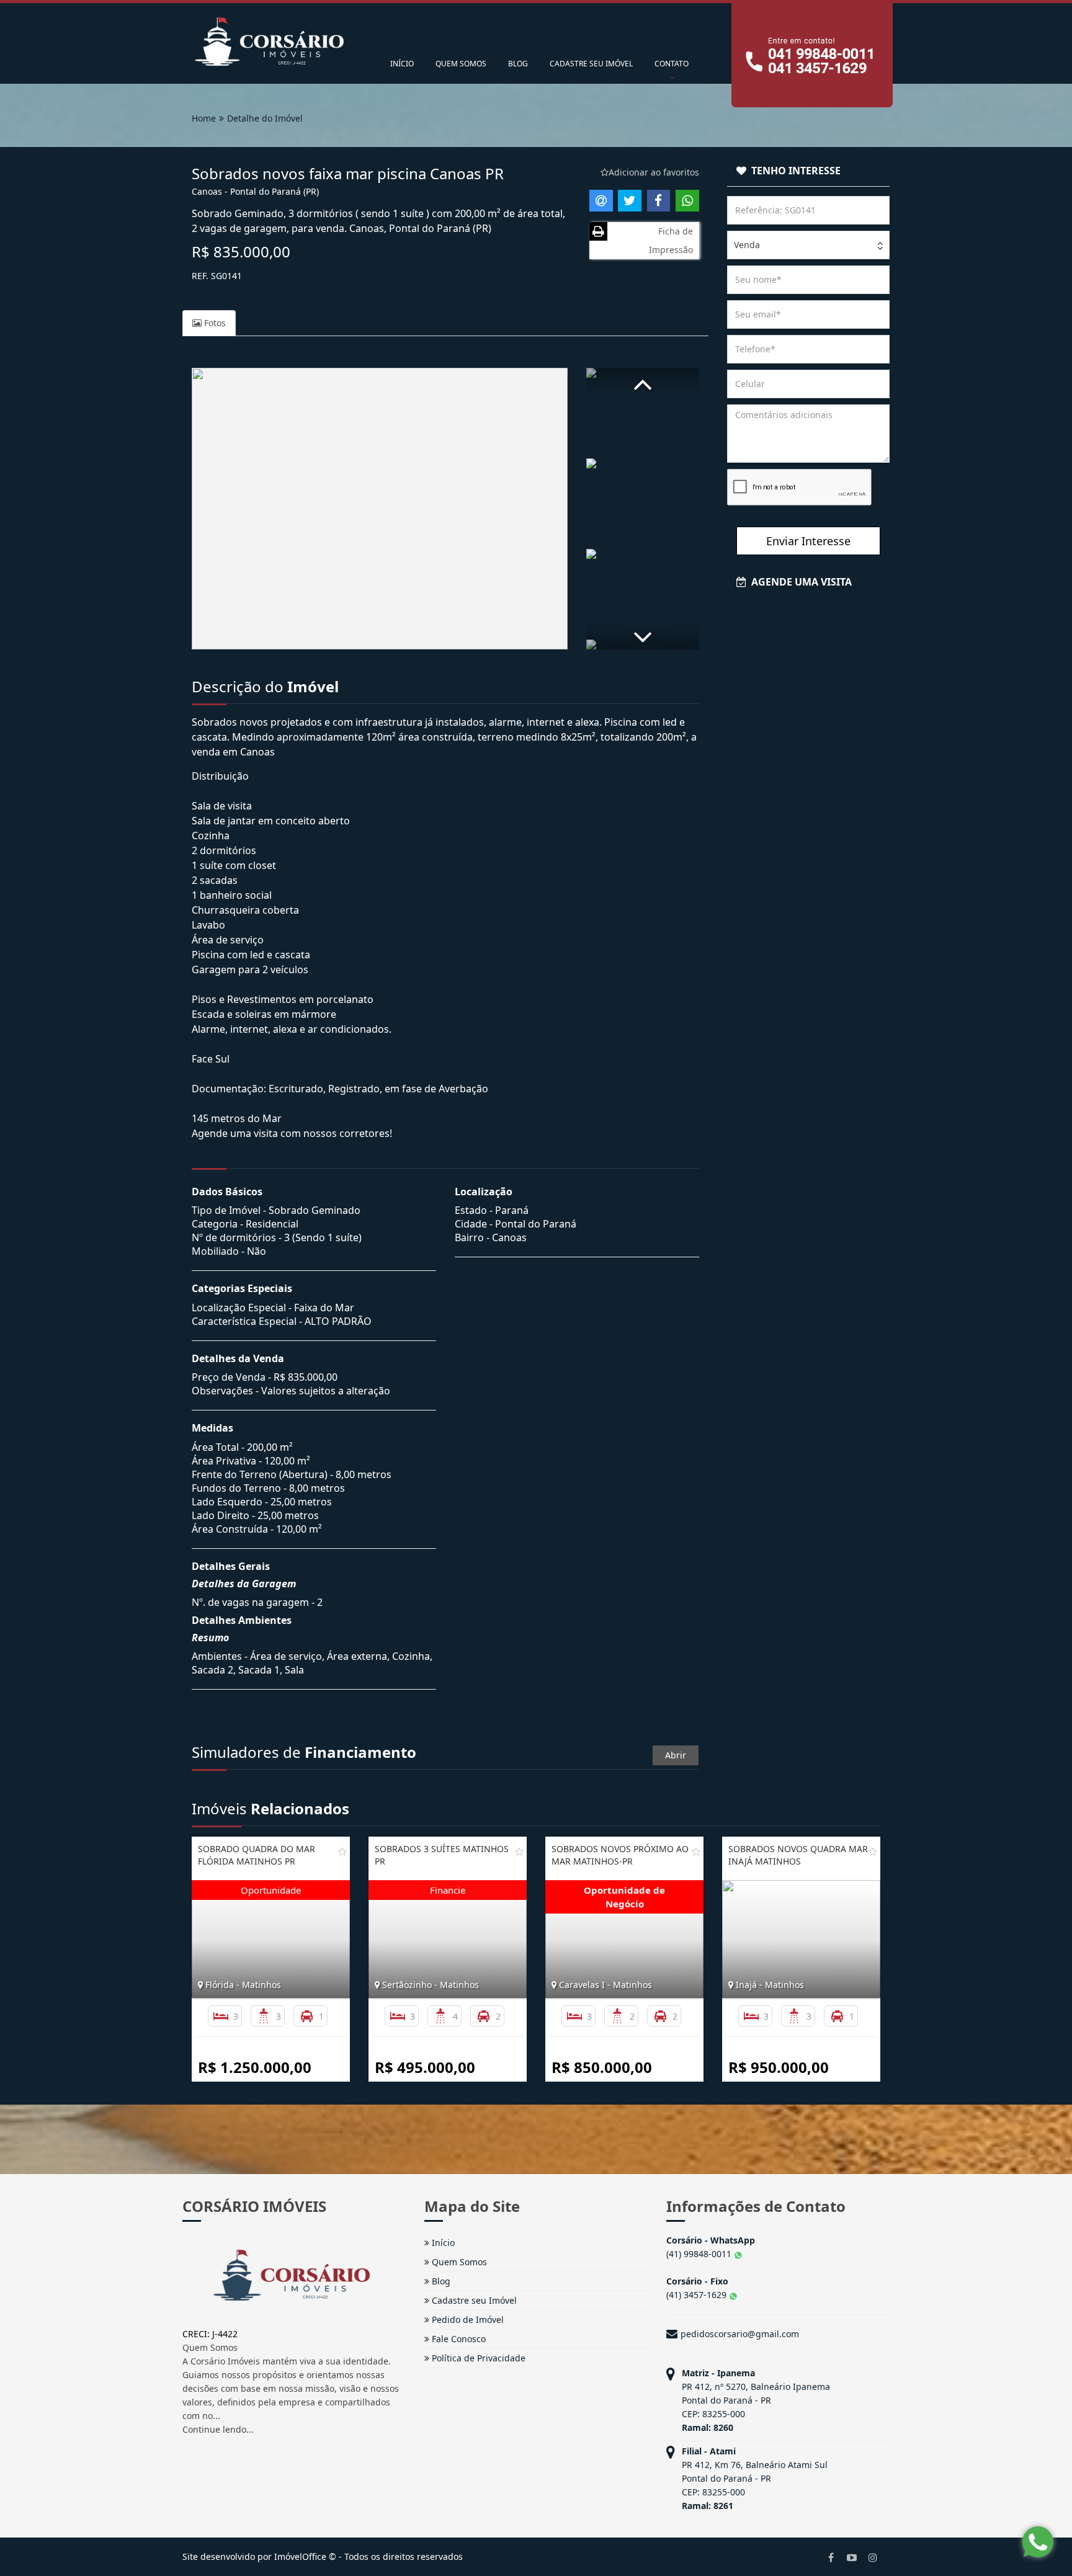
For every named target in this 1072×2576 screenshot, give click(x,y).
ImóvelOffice (300, 2556)
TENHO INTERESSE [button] (793, 171)
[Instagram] (873, 2557)
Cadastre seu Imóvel (473, 2300)
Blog (440, 2281)
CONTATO (672, 64)
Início (442, 2243)
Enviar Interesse (808, 541)
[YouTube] (852, 2557)
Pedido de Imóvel (467, 2320)
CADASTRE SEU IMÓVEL (591, 64)
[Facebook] (831, 2557)
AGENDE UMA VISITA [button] (799, 582)
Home (204, 118)
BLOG (518, 64)
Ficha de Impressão (671, 240)
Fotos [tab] (214, 323)
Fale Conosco (458, 2339)
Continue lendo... (218, 2429)
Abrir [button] (676, 1755)
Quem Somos (458, 2262)
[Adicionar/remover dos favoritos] (342, 1852)
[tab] (809, 171)
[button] (643, 382)
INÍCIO (402, 64)
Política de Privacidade (477, 2358)
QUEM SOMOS (461, 64)
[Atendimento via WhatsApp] (1038, 2542)
